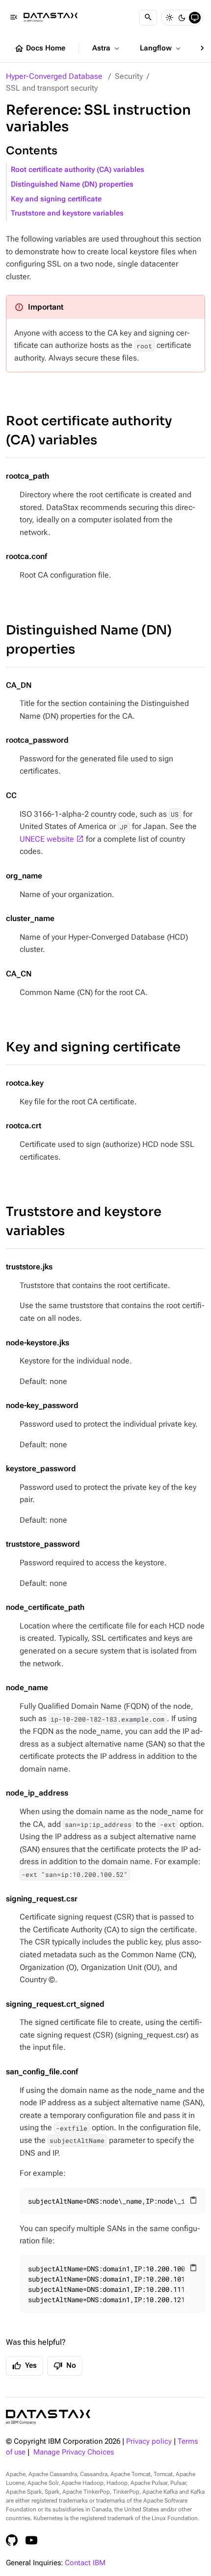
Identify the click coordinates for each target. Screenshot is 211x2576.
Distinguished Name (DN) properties (72, 184)
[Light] (169, 18)
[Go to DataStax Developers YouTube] (31, 2540)
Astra (107, 49)
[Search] (148, 18)
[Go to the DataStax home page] (48, 2417)
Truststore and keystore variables (67, 213)
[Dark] (182, 18)
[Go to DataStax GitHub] (12, 2540)
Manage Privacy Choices (74, 2452)
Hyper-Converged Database (54, 76)
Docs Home (40, 49)
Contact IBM (85, 2563)
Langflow (161, 49)
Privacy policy (149, 2442)
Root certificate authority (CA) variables (78, 170)
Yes (25, 2366)
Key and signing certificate (56, 199)
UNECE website (47, 839)
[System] (195, 18)
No (65, 2366)
